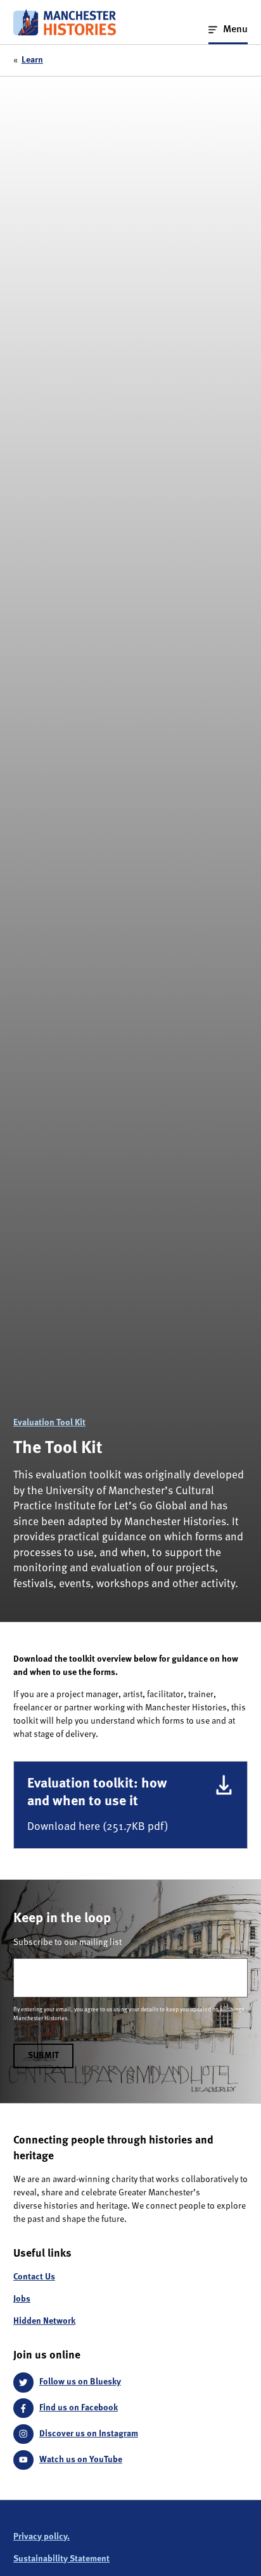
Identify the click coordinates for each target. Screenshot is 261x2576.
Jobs (22, 2299)
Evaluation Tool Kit (49, 1423)
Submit (43, 2056)
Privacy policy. (41, 2537)
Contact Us (34, 2277)
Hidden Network (44, 2321)
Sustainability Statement (61, 2559)
